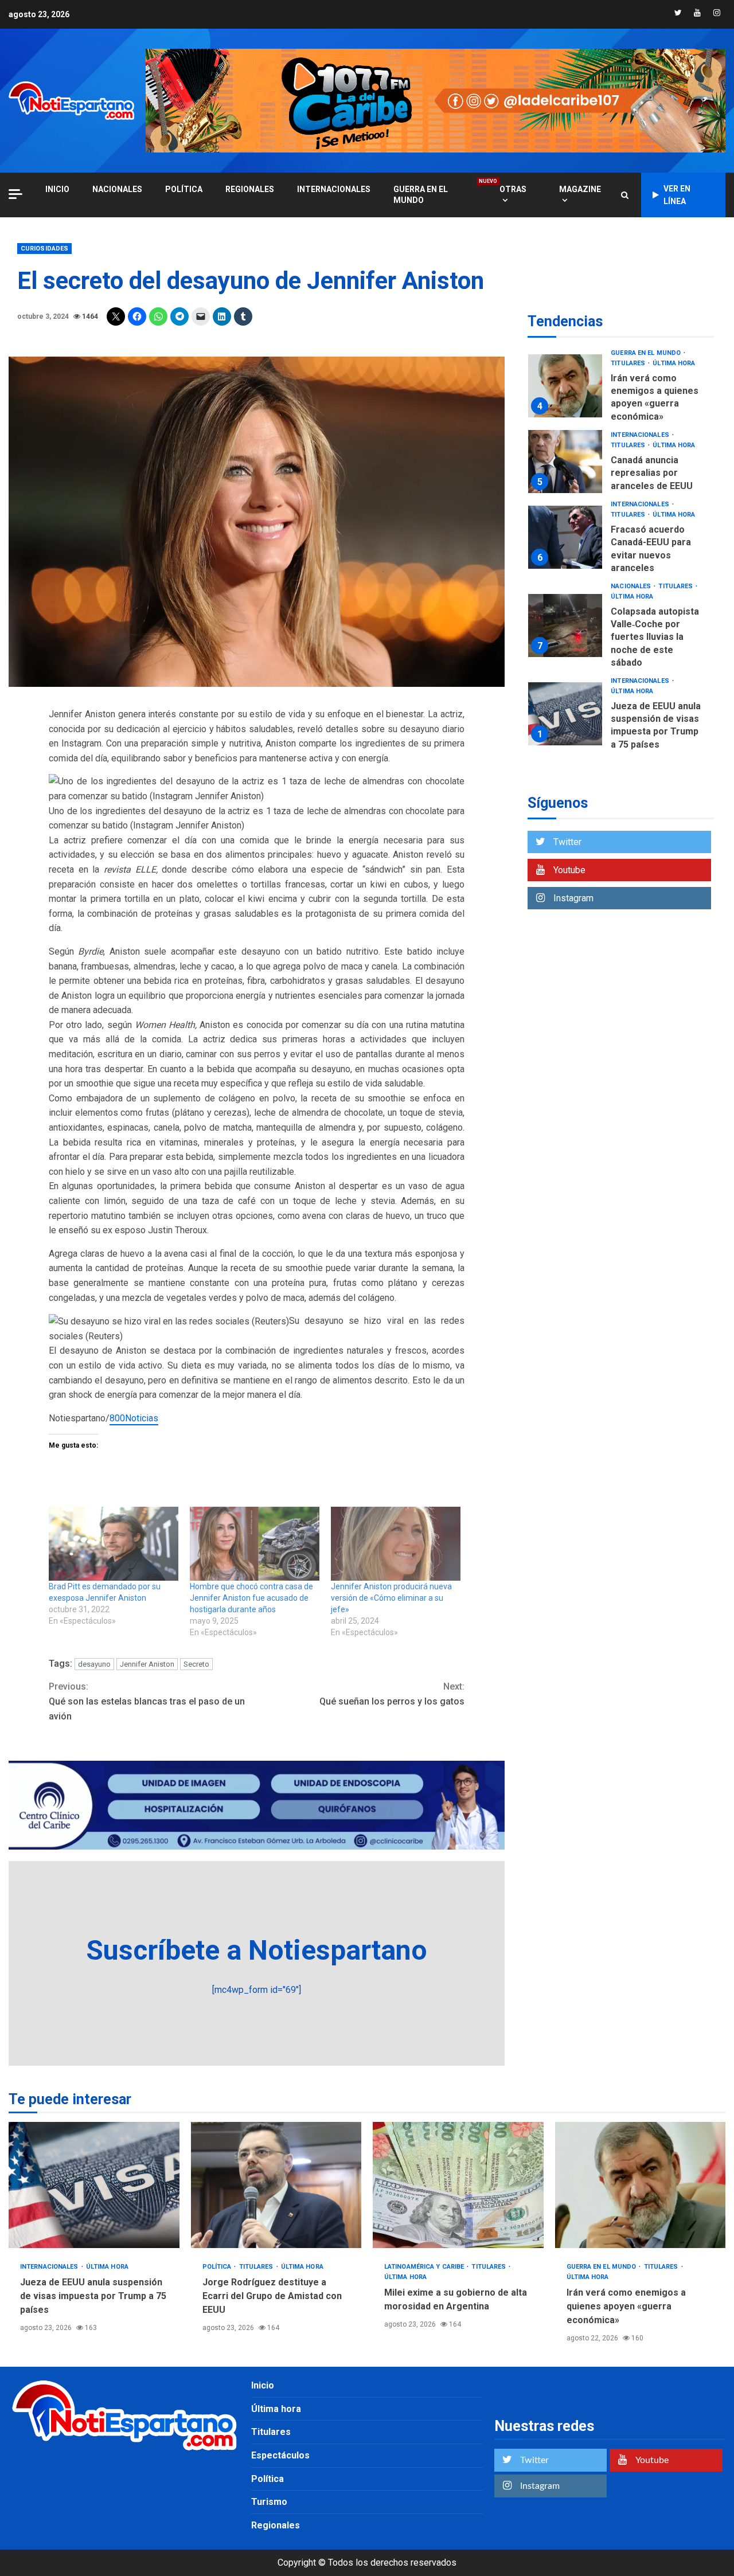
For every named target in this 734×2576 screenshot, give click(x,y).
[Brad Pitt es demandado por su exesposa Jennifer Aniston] (114, 1544)
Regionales (250, 189)
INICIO (57, 189)
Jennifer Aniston (147, 1664)
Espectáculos (280, 2455)
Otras (513, 189)
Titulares (629, 363)
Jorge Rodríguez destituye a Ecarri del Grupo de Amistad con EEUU (276, 2185)
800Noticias (134, 1418)
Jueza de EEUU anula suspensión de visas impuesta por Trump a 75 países (565, 714)
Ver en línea (677, 195)
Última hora (674, 363)
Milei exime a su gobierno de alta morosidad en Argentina (458, 2185)
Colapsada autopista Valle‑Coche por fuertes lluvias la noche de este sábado (565, 626)
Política (184, 189)
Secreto (196, 1664)
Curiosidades (44, 249)
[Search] (625, 195)
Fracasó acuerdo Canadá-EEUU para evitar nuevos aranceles (565, 538)
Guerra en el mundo (435, 194)
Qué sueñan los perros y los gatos (392, 1694)
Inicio (263, 2385)
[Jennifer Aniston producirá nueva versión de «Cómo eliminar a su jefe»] (396, 1544)
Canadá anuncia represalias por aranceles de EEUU (565, 462)
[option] (621, 389)
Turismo (269, 2502)
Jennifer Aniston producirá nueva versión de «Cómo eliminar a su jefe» (391, 1598)
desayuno (94, 1664)
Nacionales (117, 189)
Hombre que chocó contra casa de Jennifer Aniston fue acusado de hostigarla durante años (251, 1598)
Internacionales (334, 189)
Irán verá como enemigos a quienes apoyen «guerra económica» (565, 386)
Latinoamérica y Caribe (425, 2267)
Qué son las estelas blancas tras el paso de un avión (147, 1701)
